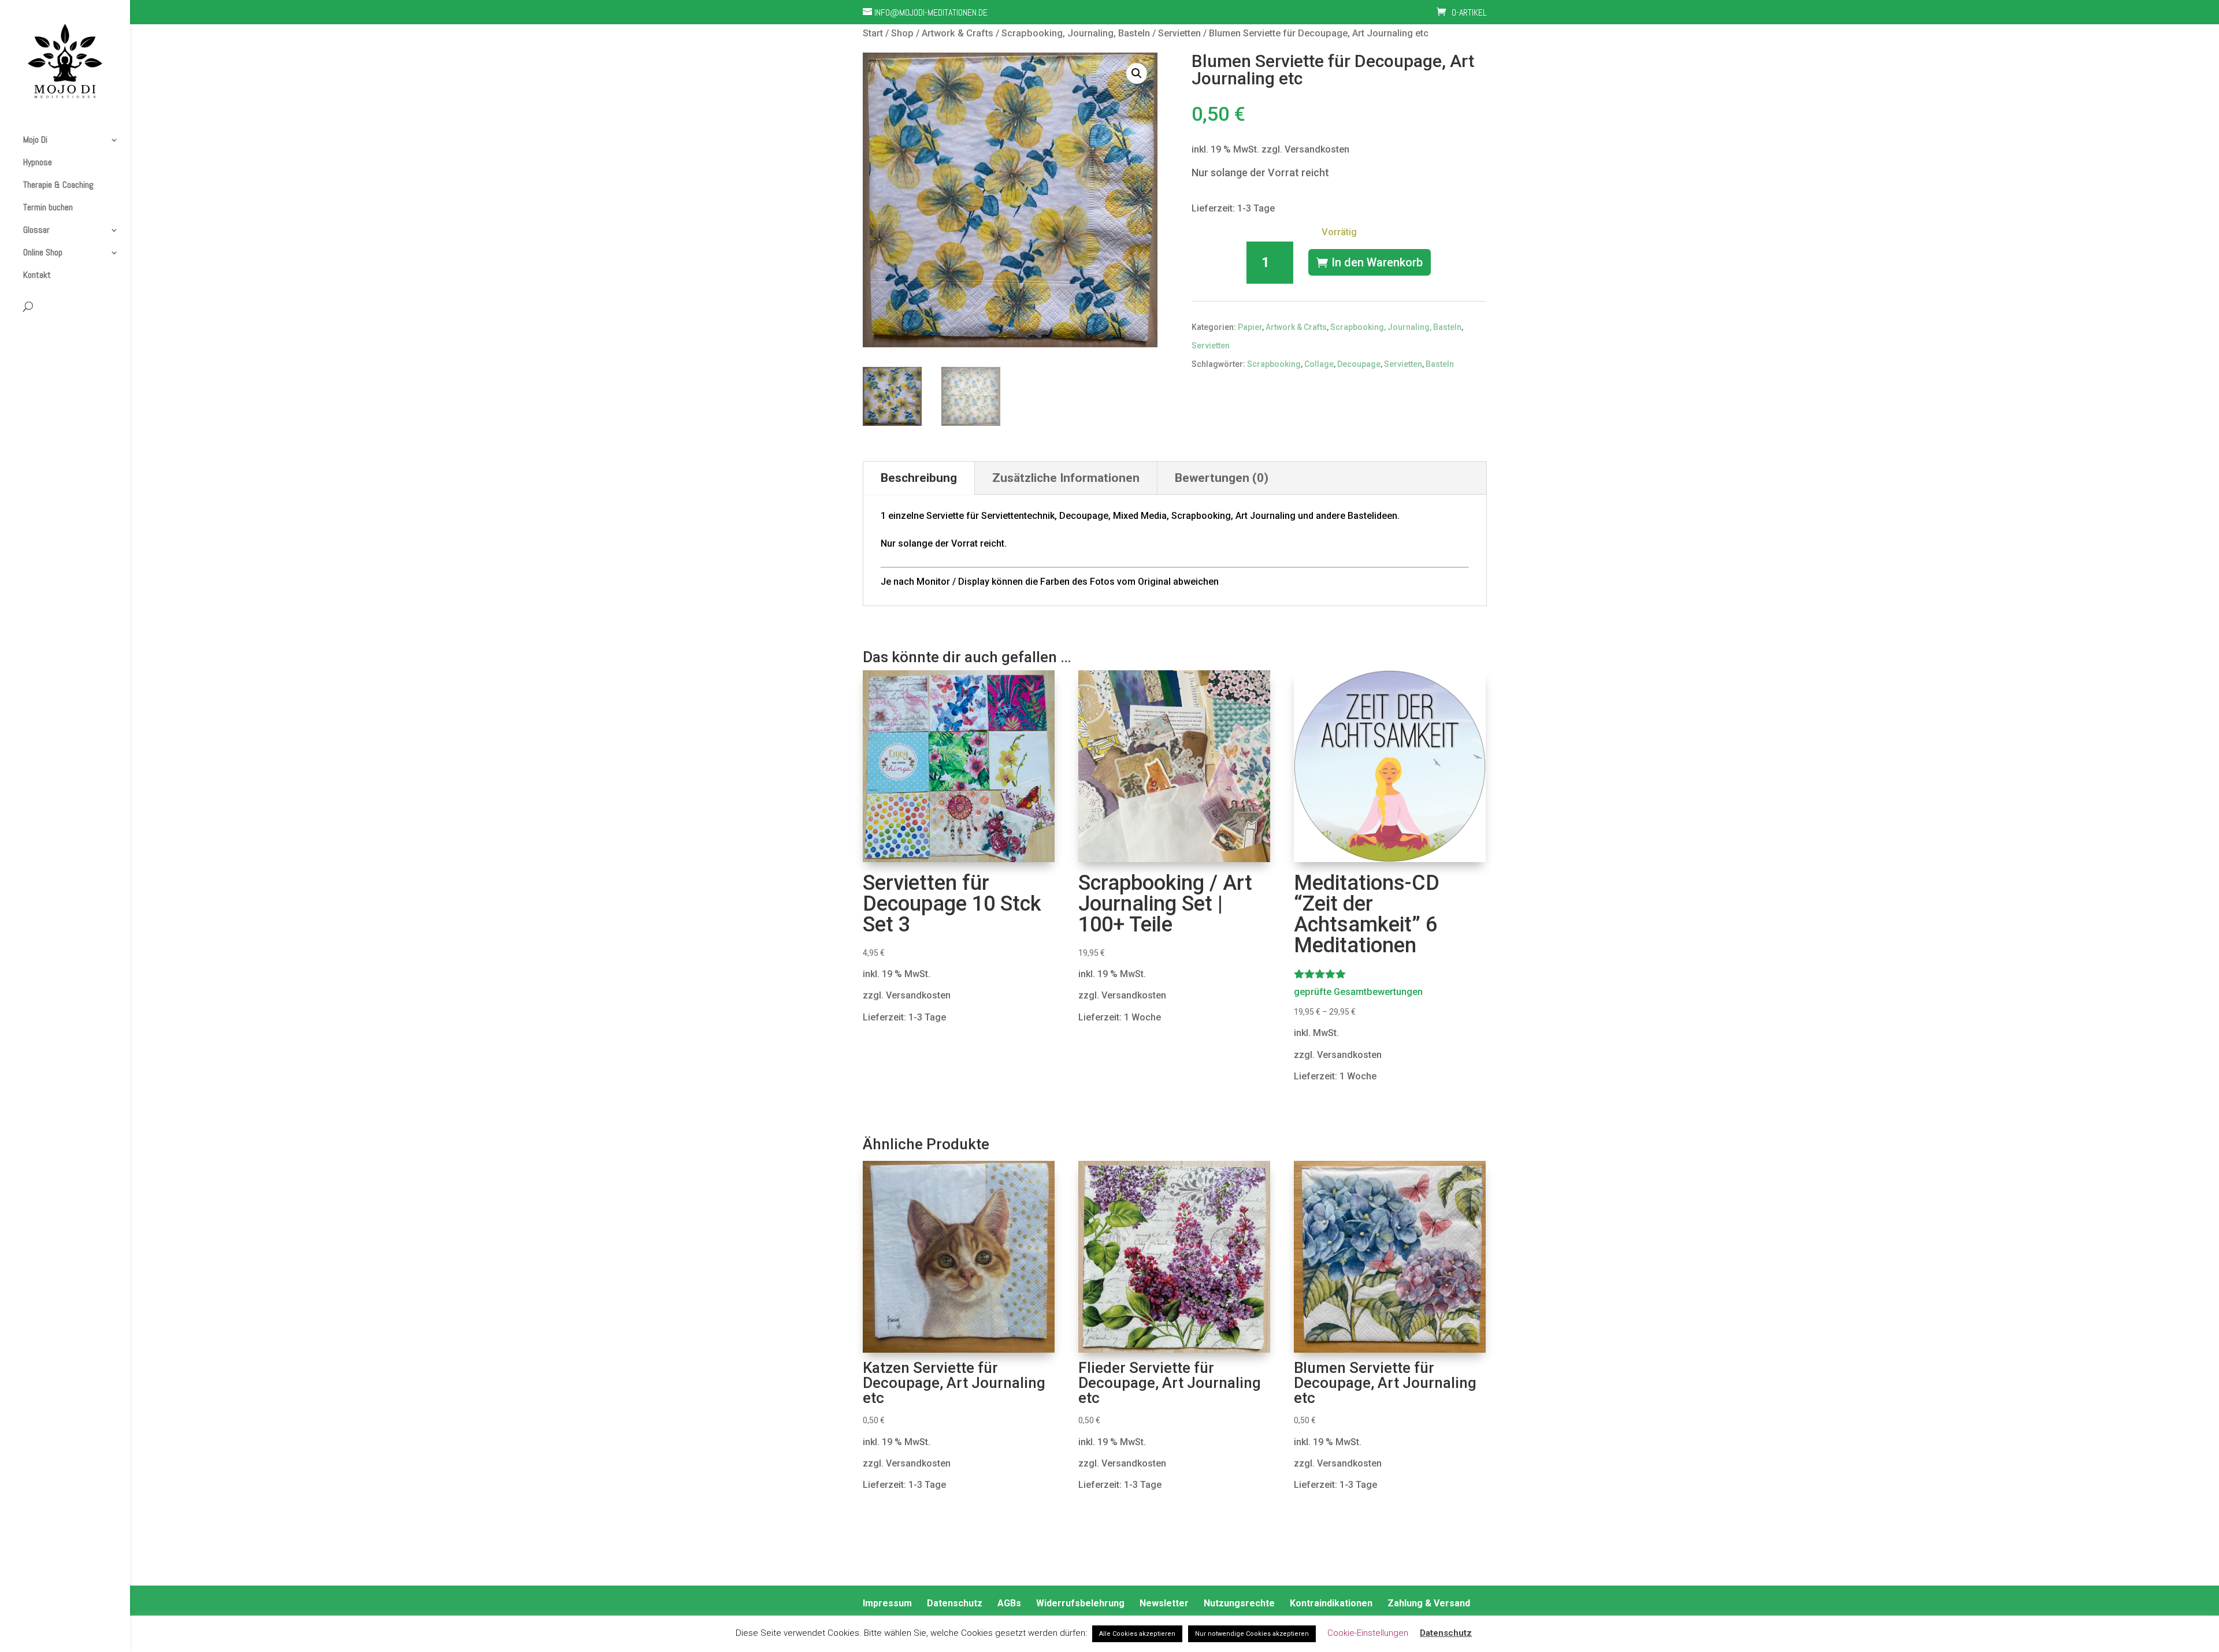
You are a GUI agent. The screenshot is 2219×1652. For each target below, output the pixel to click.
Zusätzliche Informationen (1066, 478)
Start (873, 33)
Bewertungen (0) (1222, 478)
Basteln (1440, 364)
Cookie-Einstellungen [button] (1368, 1633)
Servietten (1179, 33)
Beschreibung (919, 478)
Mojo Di (35, 140)
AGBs (1009, 1603)
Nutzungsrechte (1239, 1603)
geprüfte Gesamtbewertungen (1358, 992)
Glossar (36, 230)
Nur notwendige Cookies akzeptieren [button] (1252, 1634)
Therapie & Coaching (58, 185)
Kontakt (37, 275)
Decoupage (1359, 364)
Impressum (887, 1603)
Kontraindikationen (1331, 1603)
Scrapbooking (1274, 364)
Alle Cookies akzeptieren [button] (1137, 1634)
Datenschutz (955, 1603)
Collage (1319, 364)
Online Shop (43, 253)
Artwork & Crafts (958, 33)
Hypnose (38, 162)
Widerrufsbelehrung (1080, 1603)
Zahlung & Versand (1429, 1603)
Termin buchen (48, 207)
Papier (1250, 327)
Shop (902, 33)
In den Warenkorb (1377, 262)
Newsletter (1164, 1603)
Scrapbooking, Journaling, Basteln (1076, 33)
